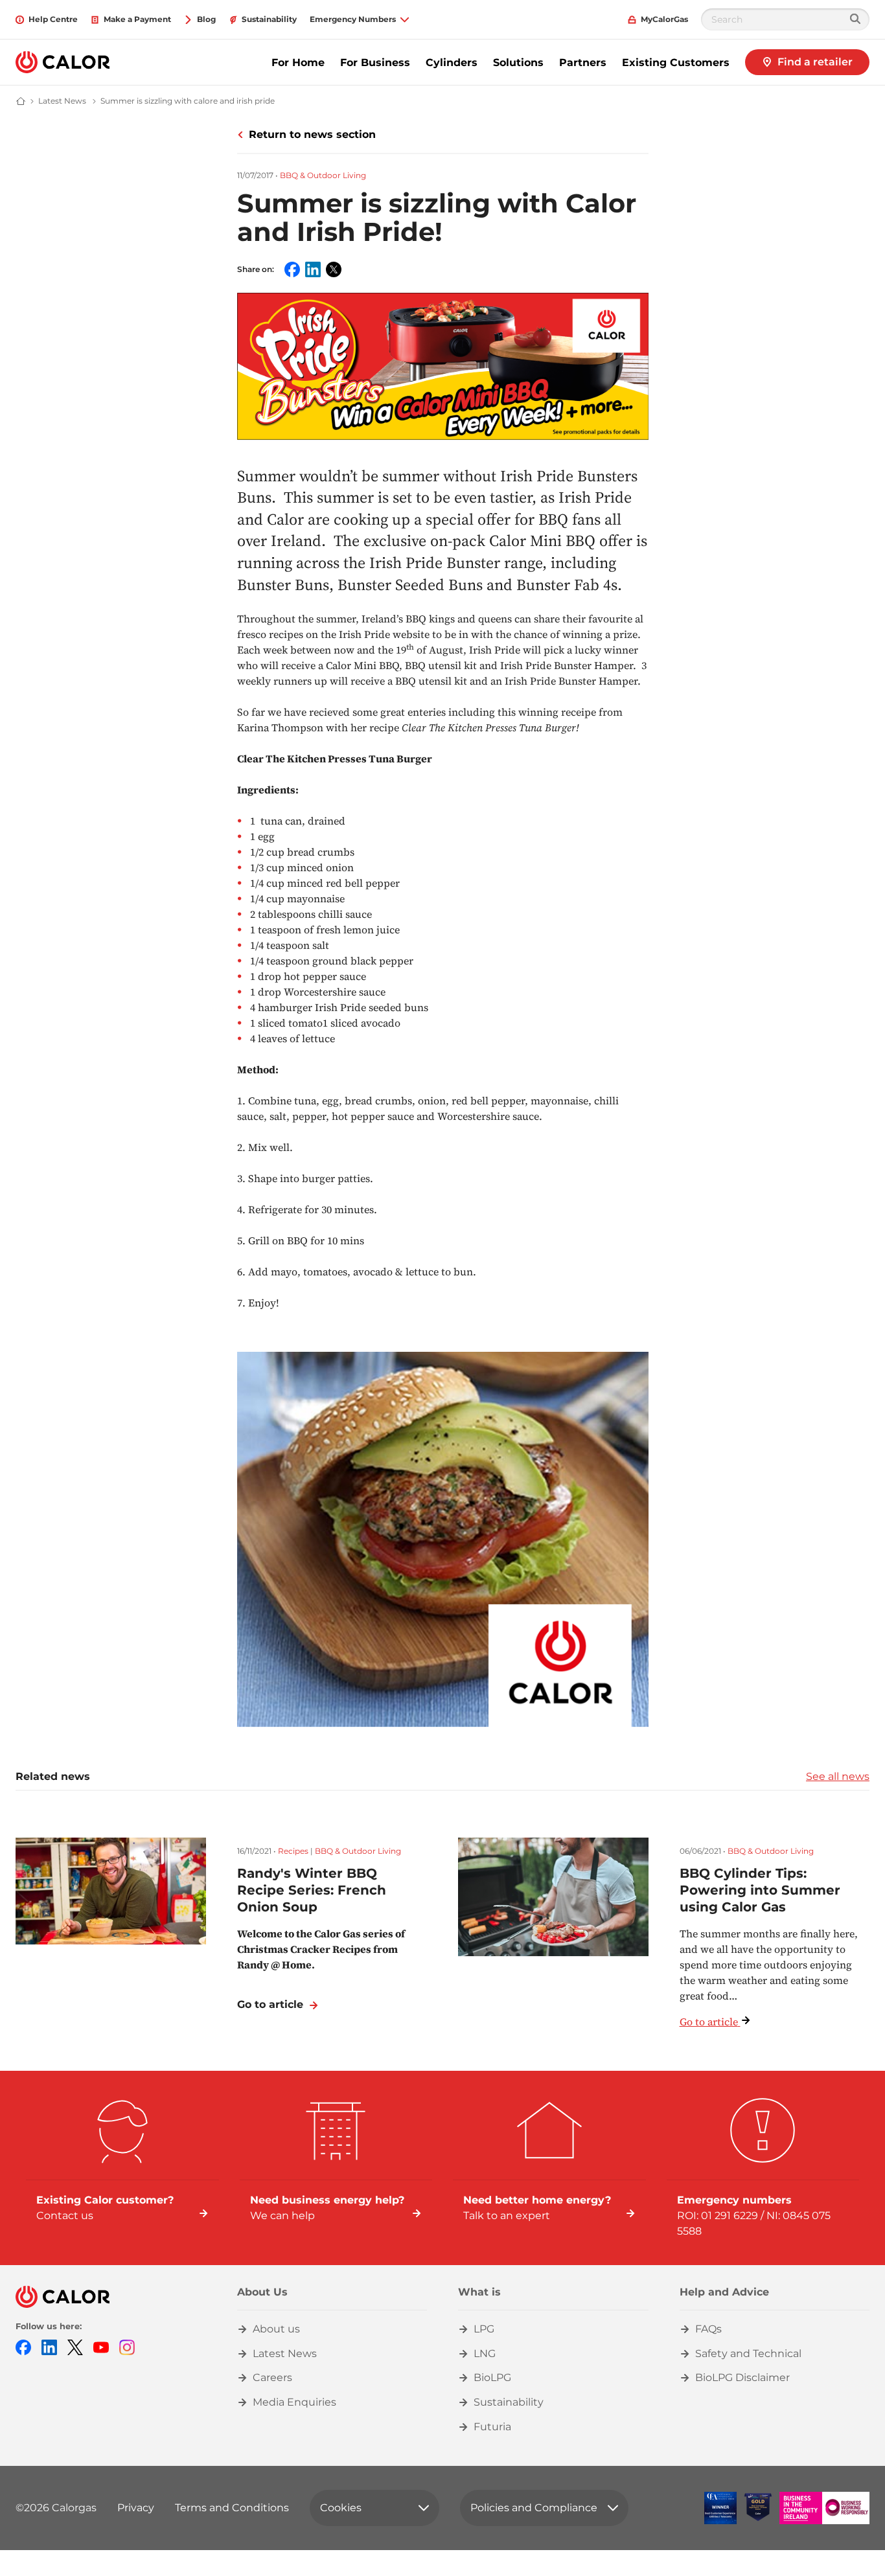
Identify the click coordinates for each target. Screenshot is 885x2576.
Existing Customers (676, 63)
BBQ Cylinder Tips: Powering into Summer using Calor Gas (760, 1890)
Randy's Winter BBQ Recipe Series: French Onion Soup (312, 1890)
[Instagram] (127, 2346)
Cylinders (452, 63)
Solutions (518, 63)
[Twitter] (75, 2346)
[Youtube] (101, 2346)
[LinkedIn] (49, 2346)
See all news (838, 1776)
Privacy (136, 2508)
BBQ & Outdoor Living (323, 175)
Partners (583, 63)
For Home (298, 63)
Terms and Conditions (232, 2508)
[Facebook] (23, 2346)
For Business (375, 63)
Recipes (293, 1851)
